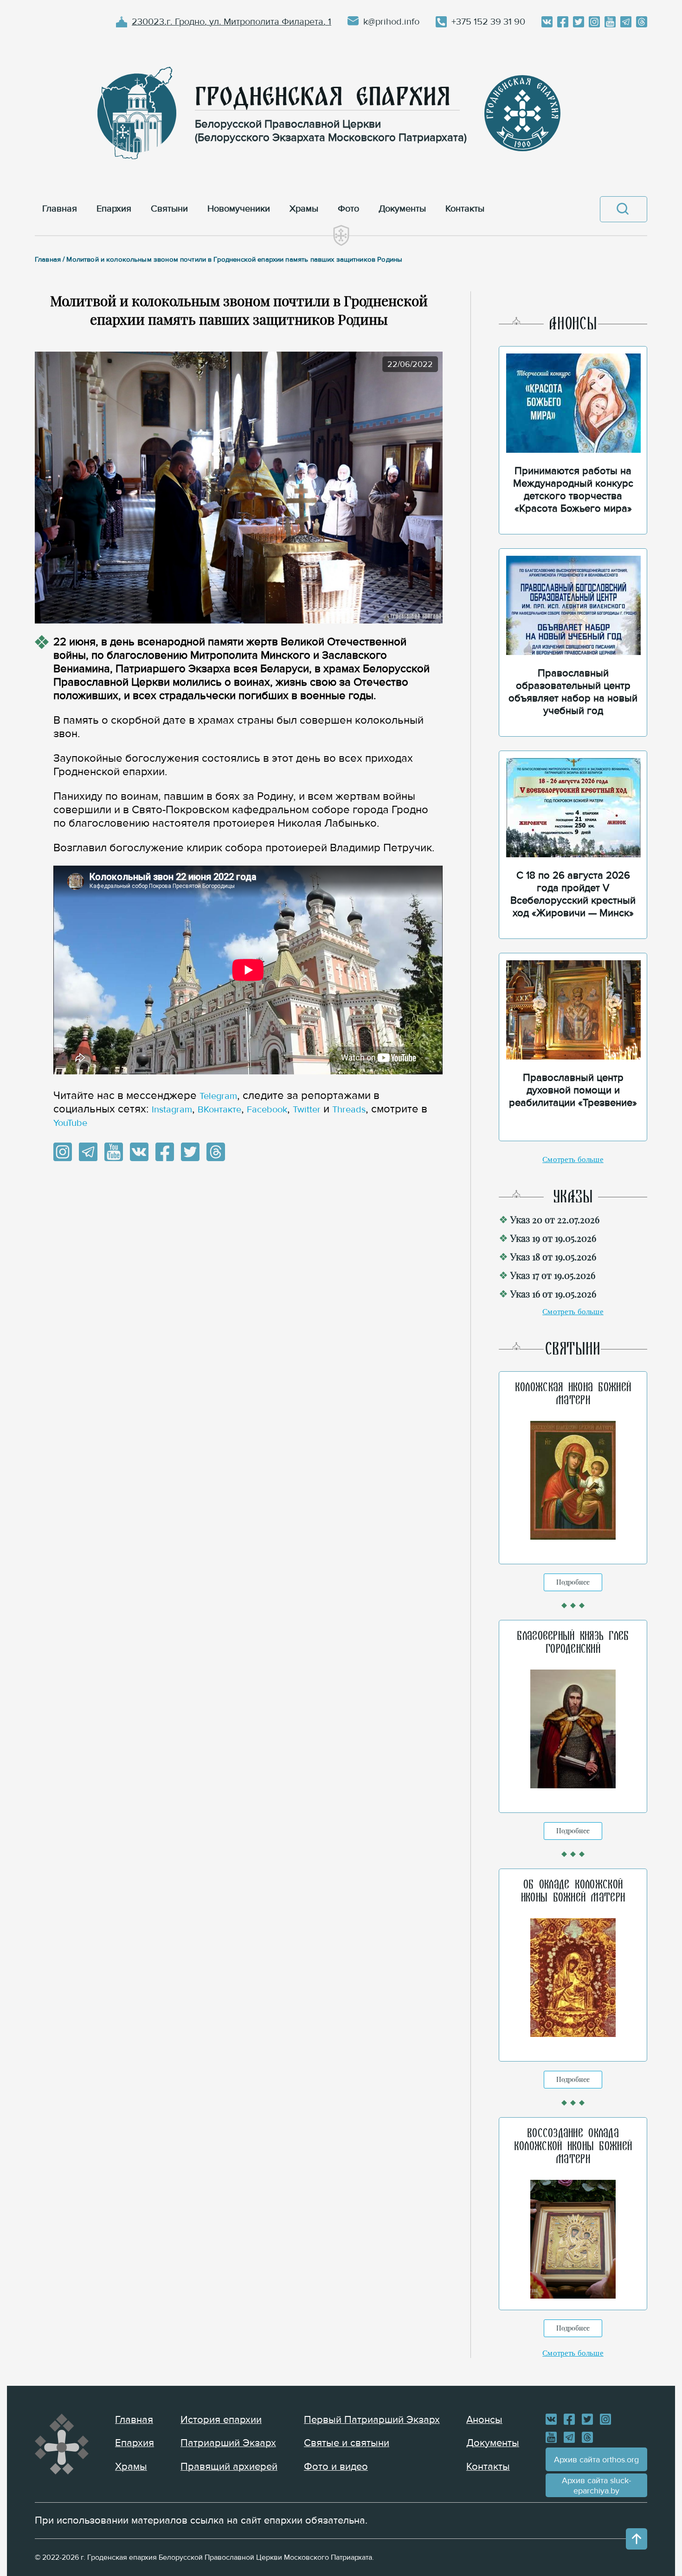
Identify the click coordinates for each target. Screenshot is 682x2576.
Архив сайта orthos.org (596, 2460)
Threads (349, 1110)
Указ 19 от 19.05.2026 (553, 1238)
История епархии (221, 2420)
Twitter (307, 1110)
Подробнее (573, 1582)
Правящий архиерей (229, 2467)
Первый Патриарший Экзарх (372, 2420)
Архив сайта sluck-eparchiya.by (596, 2486)
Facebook (267, 1110)
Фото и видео (336, 2467)
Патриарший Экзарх (228, 2443)
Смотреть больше (573, 1160)
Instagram (172, 1110)
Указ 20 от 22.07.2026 (555, 1219)
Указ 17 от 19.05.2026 (553, 1275)
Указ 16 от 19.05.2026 (553, 1294)
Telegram (218, 1096)
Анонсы (484, 2420)
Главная (134, 2420)
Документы (493, 2443)
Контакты (488, 2467)
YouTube (70, 1123)
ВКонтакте (219, 1110)
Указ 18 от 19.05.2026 (553, 1256)
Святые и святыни (347, 2443)
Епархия (135, 2443)
